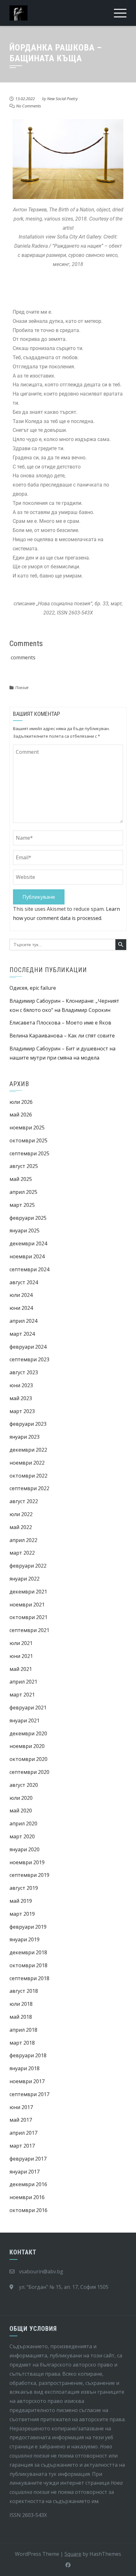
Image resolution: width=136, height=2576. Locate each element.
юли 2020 (21, 1798)
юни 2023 (21, 1385)
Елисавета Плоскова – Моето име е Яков (60, 1023)
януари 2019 (25, 1939)
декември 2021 (28, 1592)
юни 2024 (21, 1308)
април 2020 (23, 1823)
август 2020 (24, 1785)
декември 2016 (28, 2184)
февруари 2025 (28, 1218)
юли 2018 (21, 2004)
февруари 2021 (28, 1708)
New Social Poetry (62, 99)
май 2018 (21, 2017)
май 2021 (21, 1669)
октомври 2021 (28, 1617)
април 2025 (23, 1192)
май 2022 (21, 1527)
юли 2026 (21, 1102)
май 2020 (21, 1811)
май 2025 (21, 1179)
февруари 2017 (28, 2159)
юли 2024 (21, 1295)
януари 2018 (25, 2068)
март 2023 (22, 1411)
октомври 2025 (28, 1140)
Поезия (22, 687)
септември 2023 (29, 1359)
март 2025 (22, 1205)
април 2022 (23, 1540)
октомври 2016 (28, 2210)
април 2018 (23, 2030)
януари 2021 (25, 1720)
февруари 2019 (28, 1927)
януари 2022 (25, 1579)
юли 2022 (21, 1514)
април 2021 (23, 1682)
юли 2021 (21, 1643)
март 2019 (22, 1914)
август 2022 (24, 1501)
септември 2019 (29, 1875)
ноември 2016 (27, 2197)
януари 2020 (25, 1849)
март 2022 (22, 1553)
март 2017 (22, 2146)
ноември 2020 (27, 1746)
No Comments (29, 106)
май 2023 (21, 1398)
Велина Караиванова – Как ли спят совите (62, 1036)
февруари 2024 (28, 1347)
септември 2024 (29, 1269)
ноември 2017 (27, 2081)
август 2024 (24, 1282)
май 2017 (21, 2120)
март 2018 (22, 2043)
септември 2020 (29, 1772)
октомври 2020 (28, 1759)
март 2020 (22, 1836)
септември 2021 (29, 1630)
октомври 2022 (28, 1476)
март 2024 (22, 1334)
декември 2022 (28, 1450)
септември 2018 (29, 1978)
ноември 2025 (27, 1128)
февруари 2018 (28, 2055)
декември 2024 (28, 1243)
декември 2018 (28, 1952)
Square (73, 2554)
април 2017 (23, 2133)
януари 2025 (25, 1231)
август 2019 (24, 1888)
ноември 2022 (27, 1463)
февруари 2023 (28, 1424)
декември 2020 (28, 1733)
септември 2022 (29, 1488)
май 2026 (21, 1115)
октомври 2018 (28, 1965)
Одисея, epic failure (33, 988)
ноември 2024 (27, 1256)
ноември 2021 (27, 1605)
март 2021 (22, 1695)
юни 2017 (21, 2107)
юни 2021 (21, 1656)
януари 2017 (25, 2172)
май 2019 (21, 1901)
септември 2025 (29, 1153)
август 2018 (24, 1991)
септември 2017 (29, 2094)
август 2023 (24, 1372)
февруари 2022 (28, 1566)
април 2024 (23, 1321)
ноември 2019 (27, 1862)
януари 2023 (25, 1437)
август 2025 (24, 1166)
